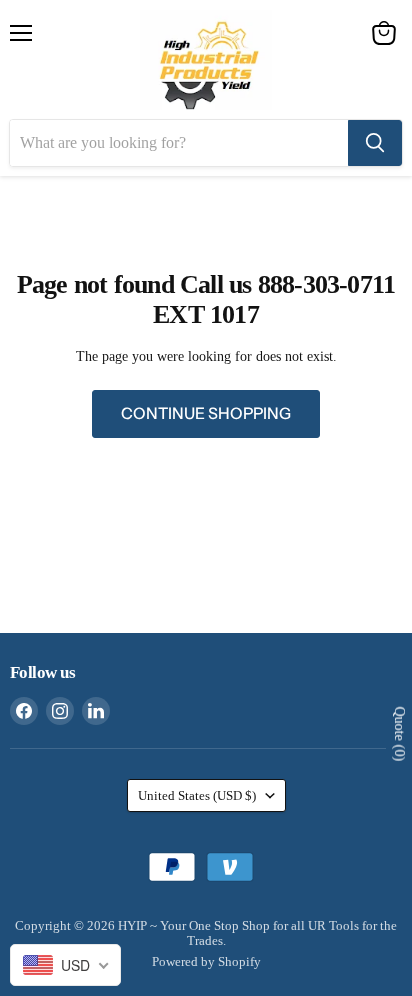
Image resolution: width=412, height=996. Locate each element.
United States (197, 795)
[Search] (375, 143)
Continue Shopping (206, 413)
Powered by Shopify (206, 961)
